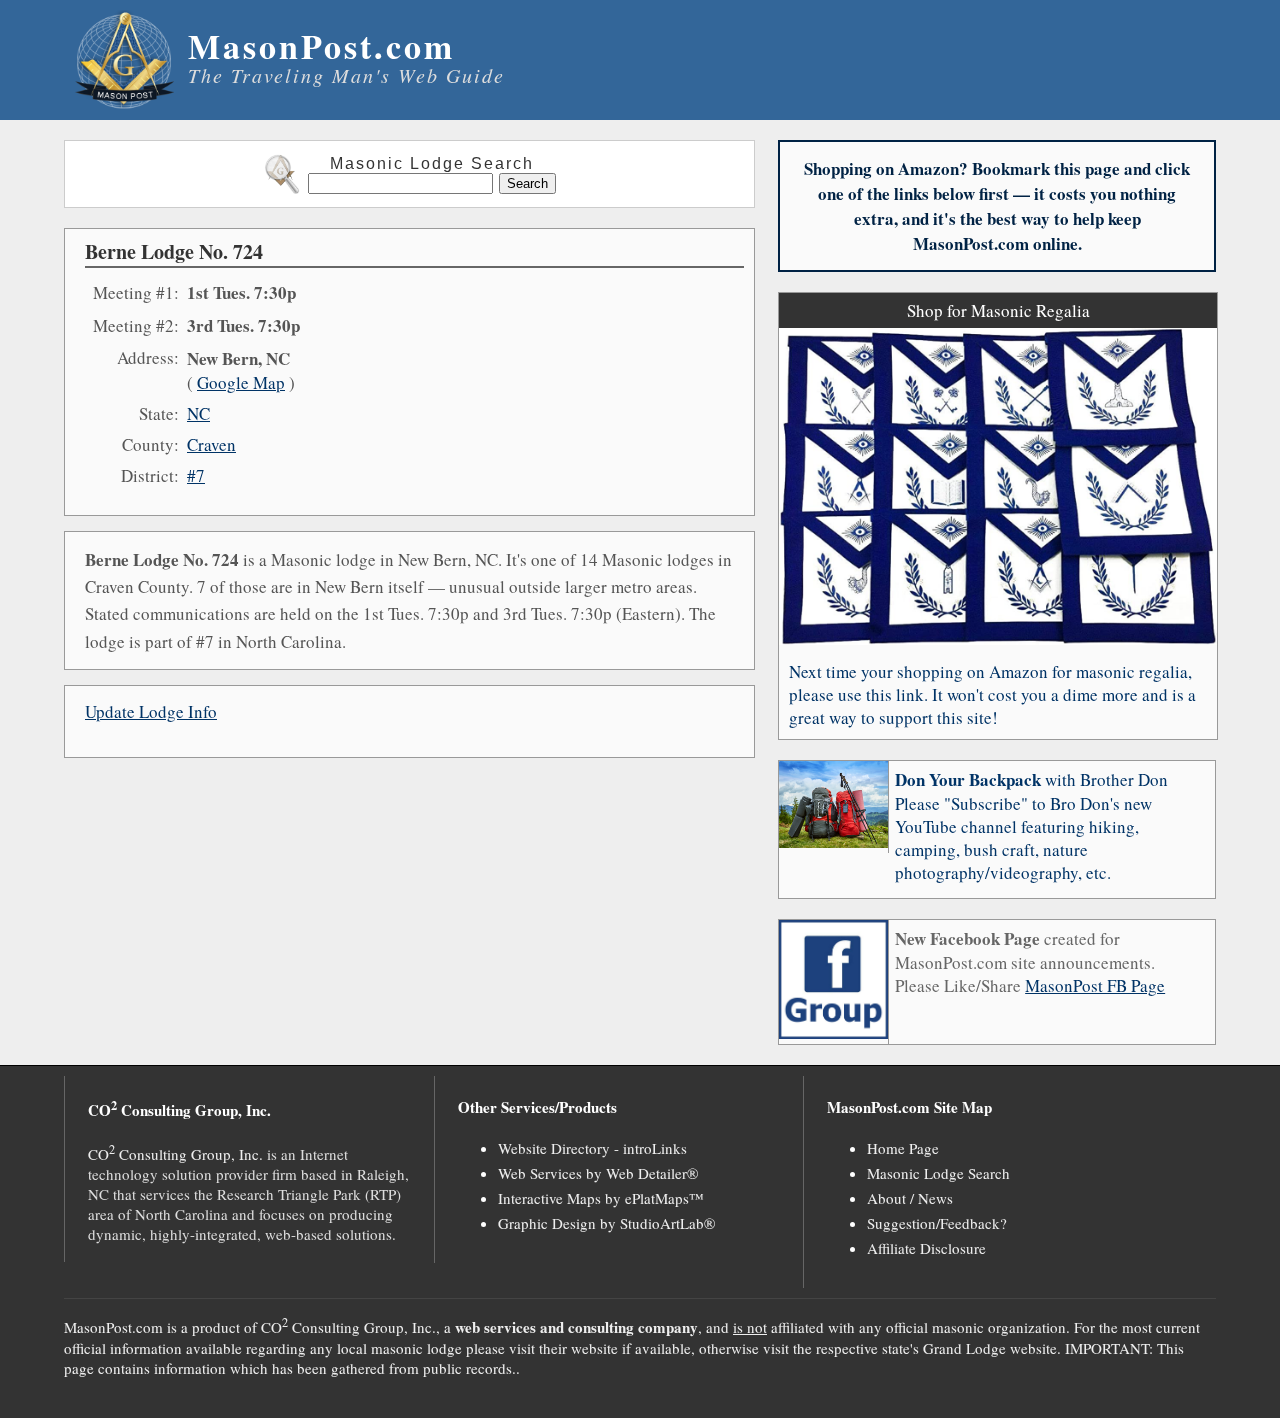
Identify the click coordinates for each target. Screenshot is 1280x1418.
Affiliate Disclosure (926, 1248)
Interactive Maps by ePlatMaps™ (601, 1198)
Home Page (903, 1148)
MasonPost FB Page (1095, 985)
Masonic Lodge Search (938, 1173)
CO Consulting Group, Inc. (175, 1154)
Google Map (241, 382)
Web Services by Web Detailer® (598, 1173)
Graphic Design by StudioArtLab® (606, 1223)
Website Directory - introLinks (592, 1148)
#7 (196, 475)
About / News (910, 1198)
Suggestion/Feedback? (937, 1223)
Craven (211, 444)
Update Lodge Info (151, 711)
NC (198, 413)
